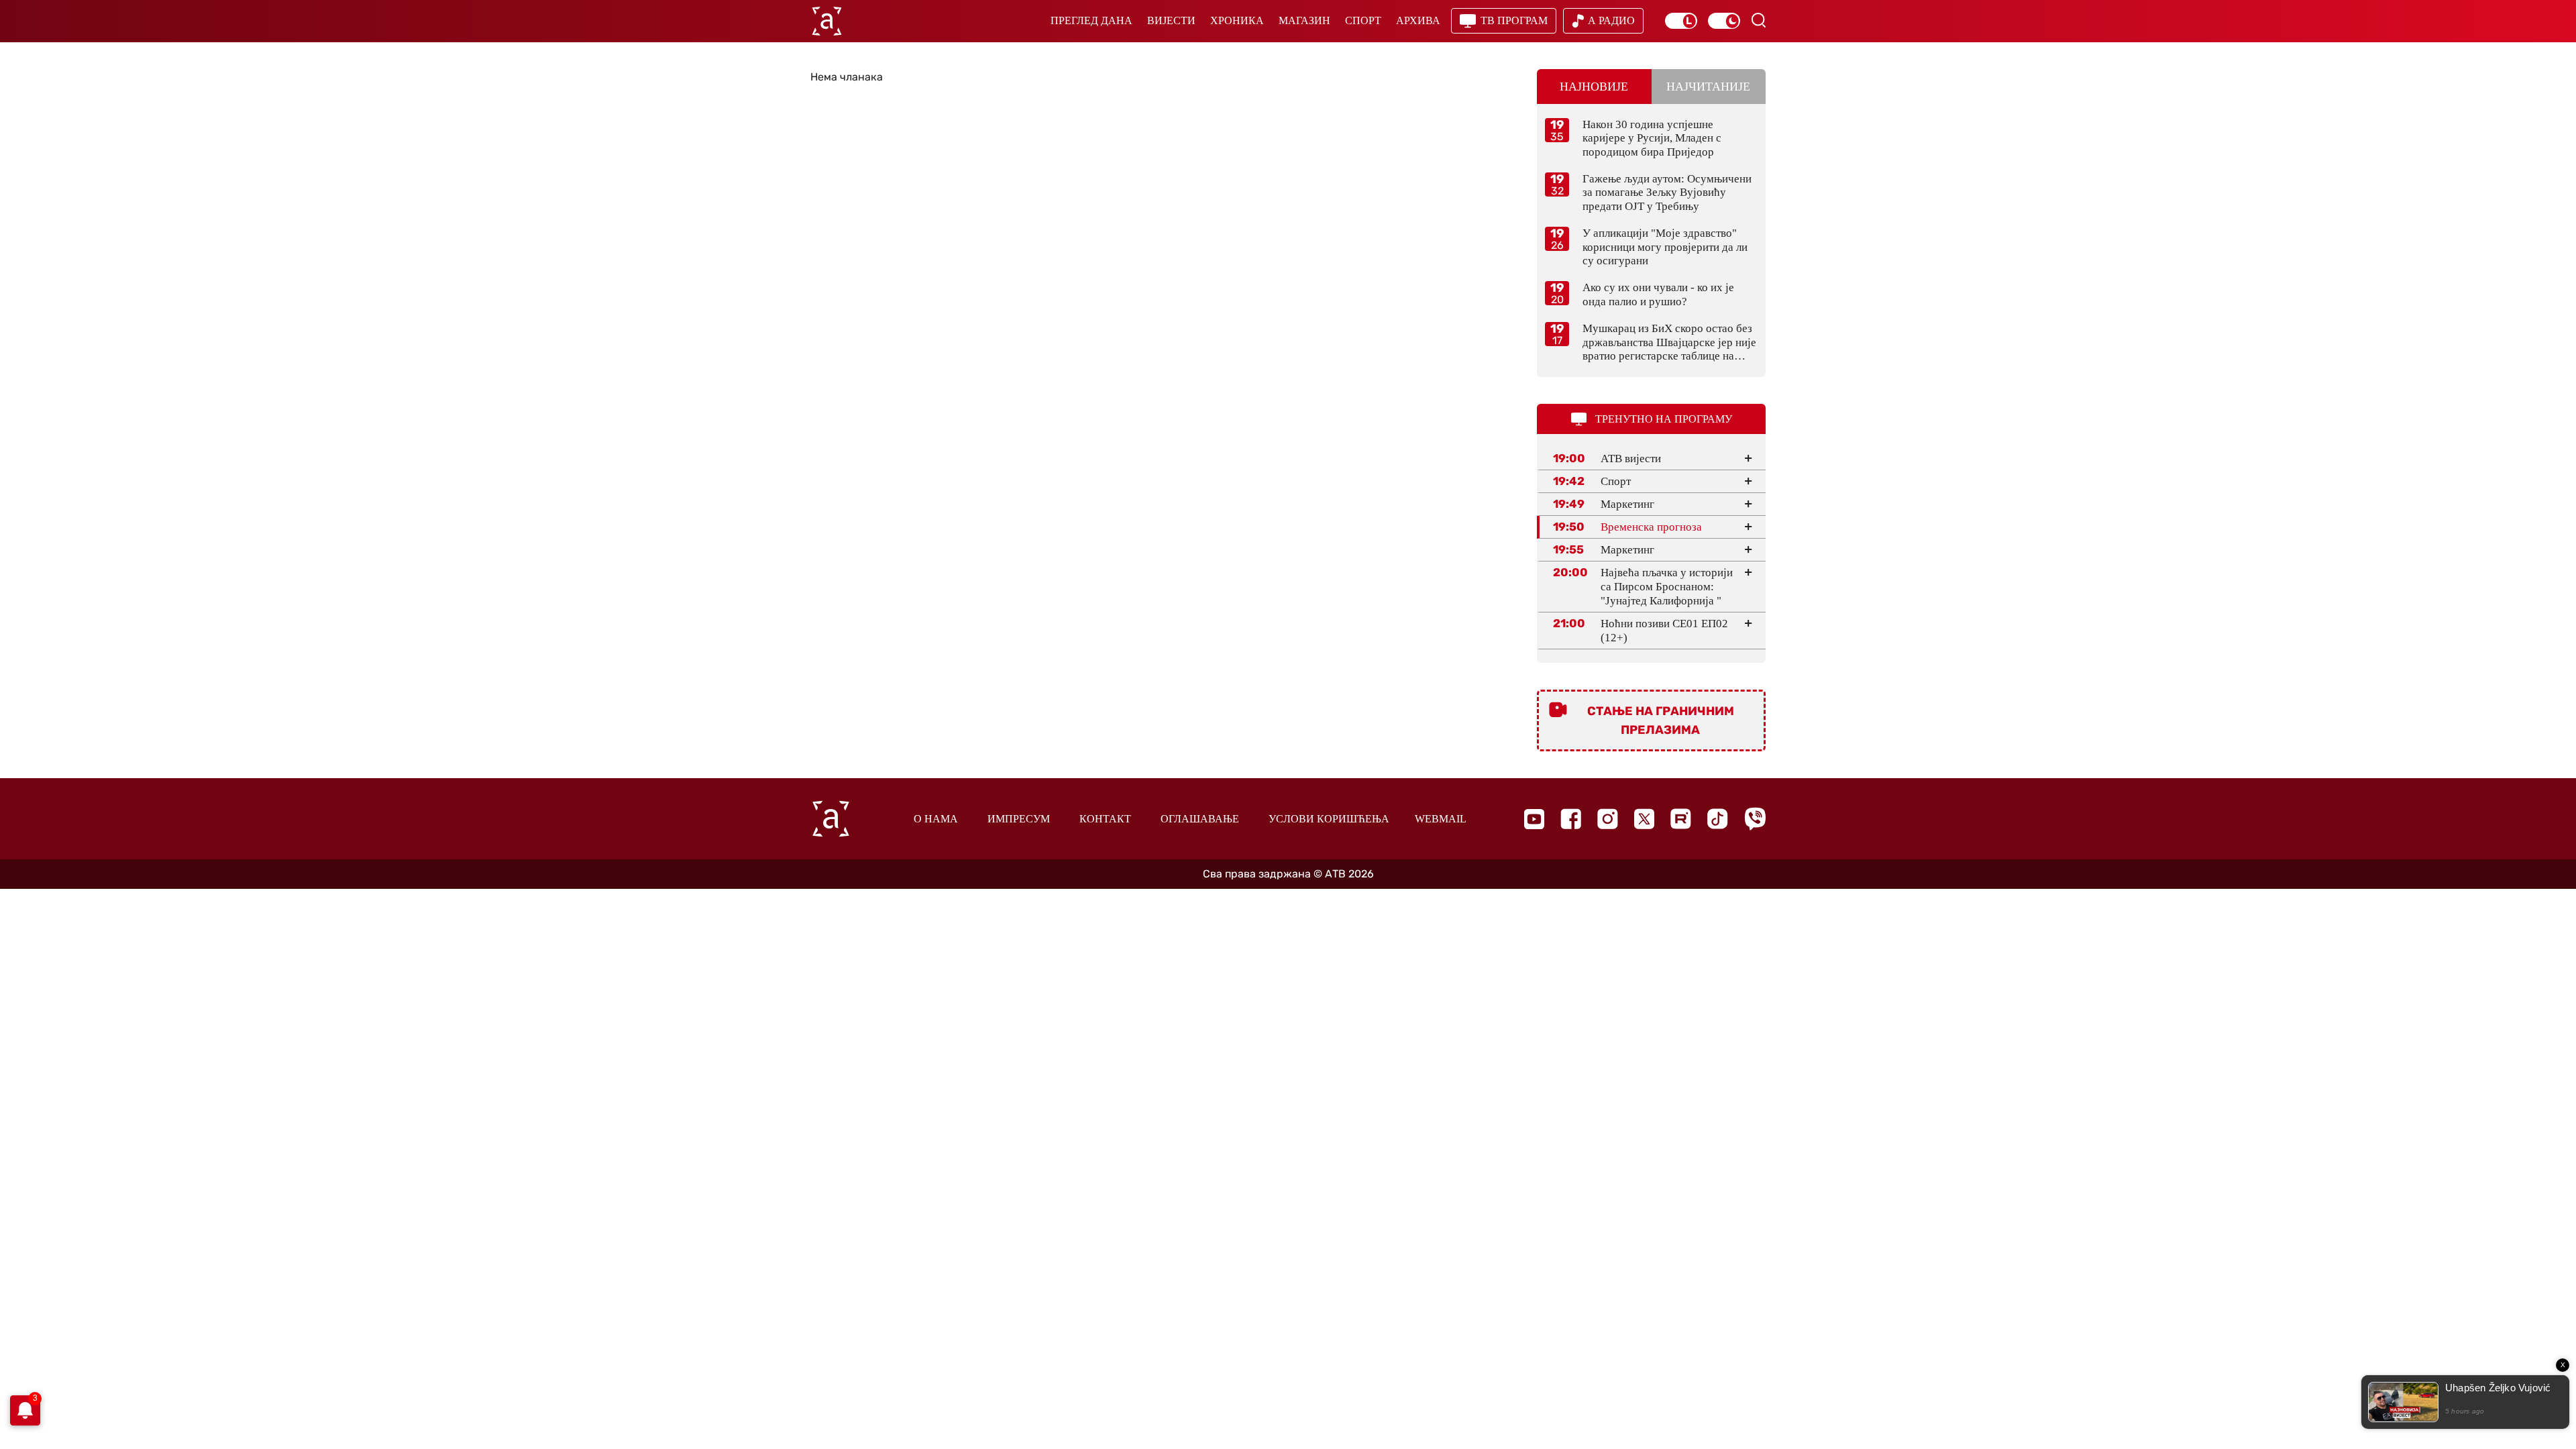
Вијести (1171, 20)
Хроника (1237, 20)
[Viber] (1755, 819)
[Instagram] (1608, 819)
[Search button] (1758, 20)
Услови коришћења (1329, 819)
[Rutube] (1681, 819)
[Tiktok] (1718, 819)
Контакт (1105, 819)
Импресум (1019, 819)
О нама (936, 819)
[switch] (1681, 21)
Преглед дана (1091, 20)
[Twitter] (1644, 819)
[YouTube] (1534, 819)
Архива (1418, 20)
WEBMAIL (1441, 819)
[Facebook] (1571, 819)
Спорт (1363, 20)
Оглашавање (1200, 819)
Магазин (1304, 20)
